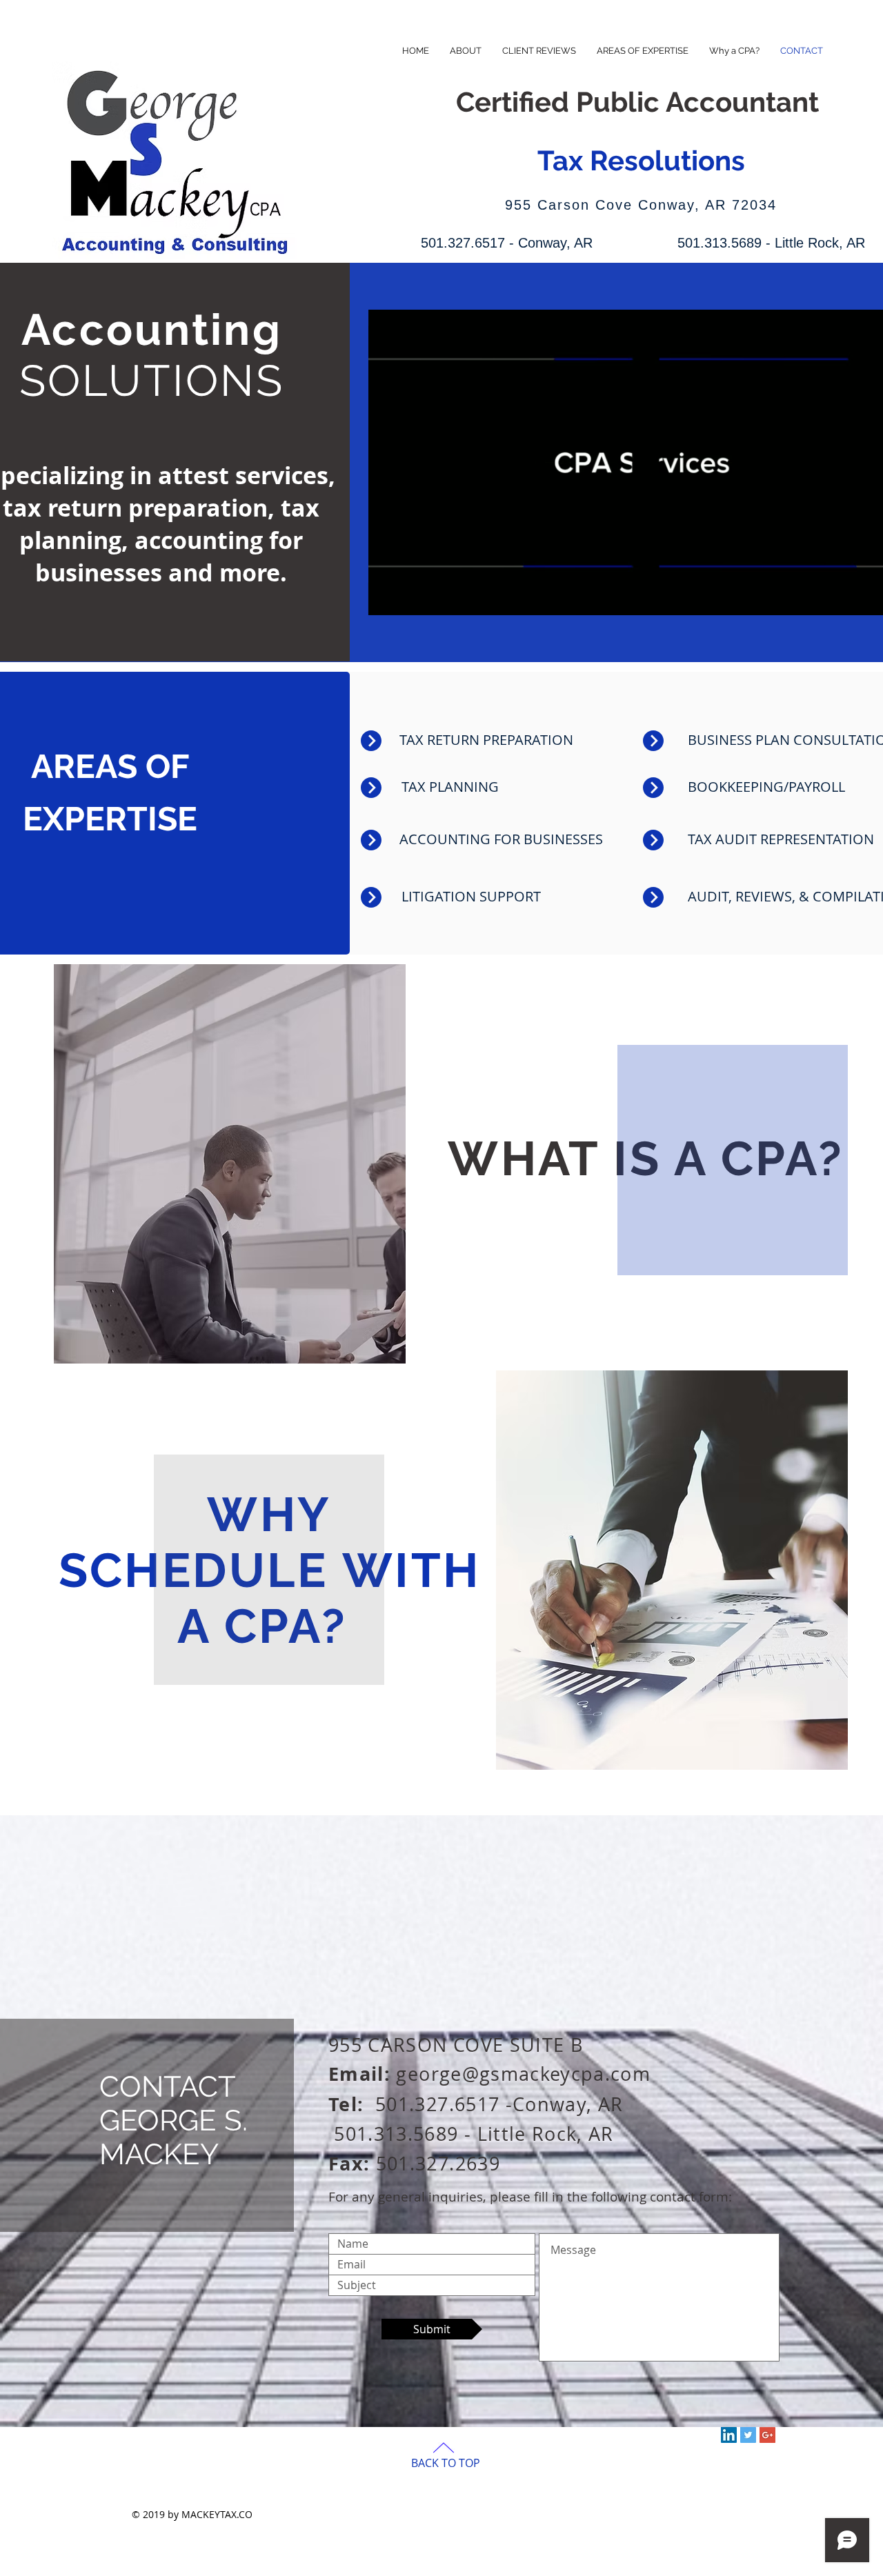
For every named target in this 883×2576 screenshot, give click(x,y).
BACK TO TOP (446, 2463)
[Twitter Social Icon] (748, 2435)
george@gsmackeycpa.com (523, 2074)
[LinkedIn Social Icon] (729, 2435)
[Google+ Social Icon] (767, 2435)
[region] (230, 1167)
